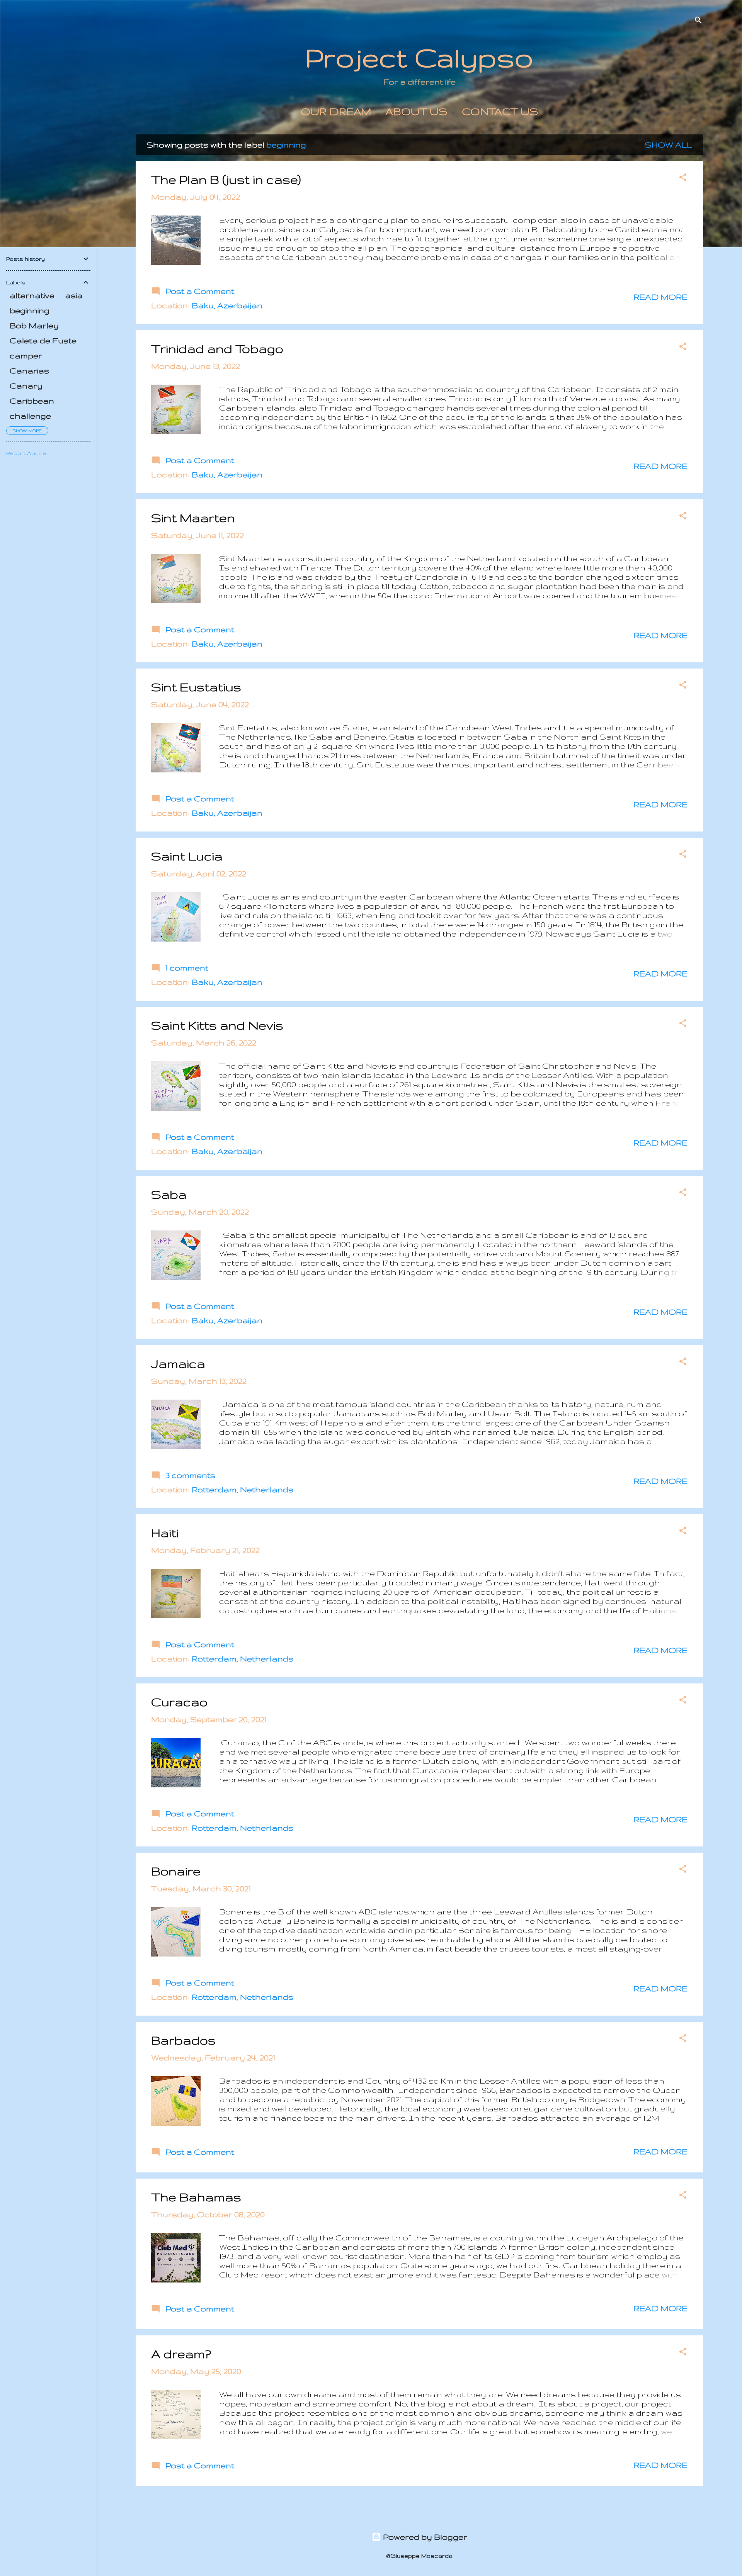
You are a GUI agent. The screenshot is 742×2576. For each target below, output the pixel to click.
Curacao (179, 1702)
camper (26, 356)
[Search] (698, 21)
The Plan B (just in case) (226, 179)
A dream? (181, 2354)
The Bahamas (196, 2197)
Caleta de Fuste (43, 340)
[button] (683, 178)
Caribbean (32, 401)
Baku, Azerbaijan (227, 305)
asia (74, 295)
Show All (669, 145)
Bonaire (176, 1871)
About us (416, 111)
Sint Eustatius (196, 687)
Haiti (165, 1533)
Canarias (29, 371)
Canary (26, 386)
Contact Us (500, 111)
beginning (30, 310)
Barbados (183, 2040)
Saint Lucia (187, 856)
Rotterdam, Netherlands (243, 1489)
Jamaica (178, 1364)
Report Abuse (26, 453)
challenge (30, 416)
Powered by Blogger (424, 2537)
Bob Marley (34, 325)
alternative (32, 295)
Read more (660, 297)
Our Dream (336, 111)
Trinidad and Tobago (217, 349)
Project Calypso (419, 57)
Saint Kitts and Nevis (217, 1025)
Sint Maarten (193, 518)
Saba (169, 1194)
